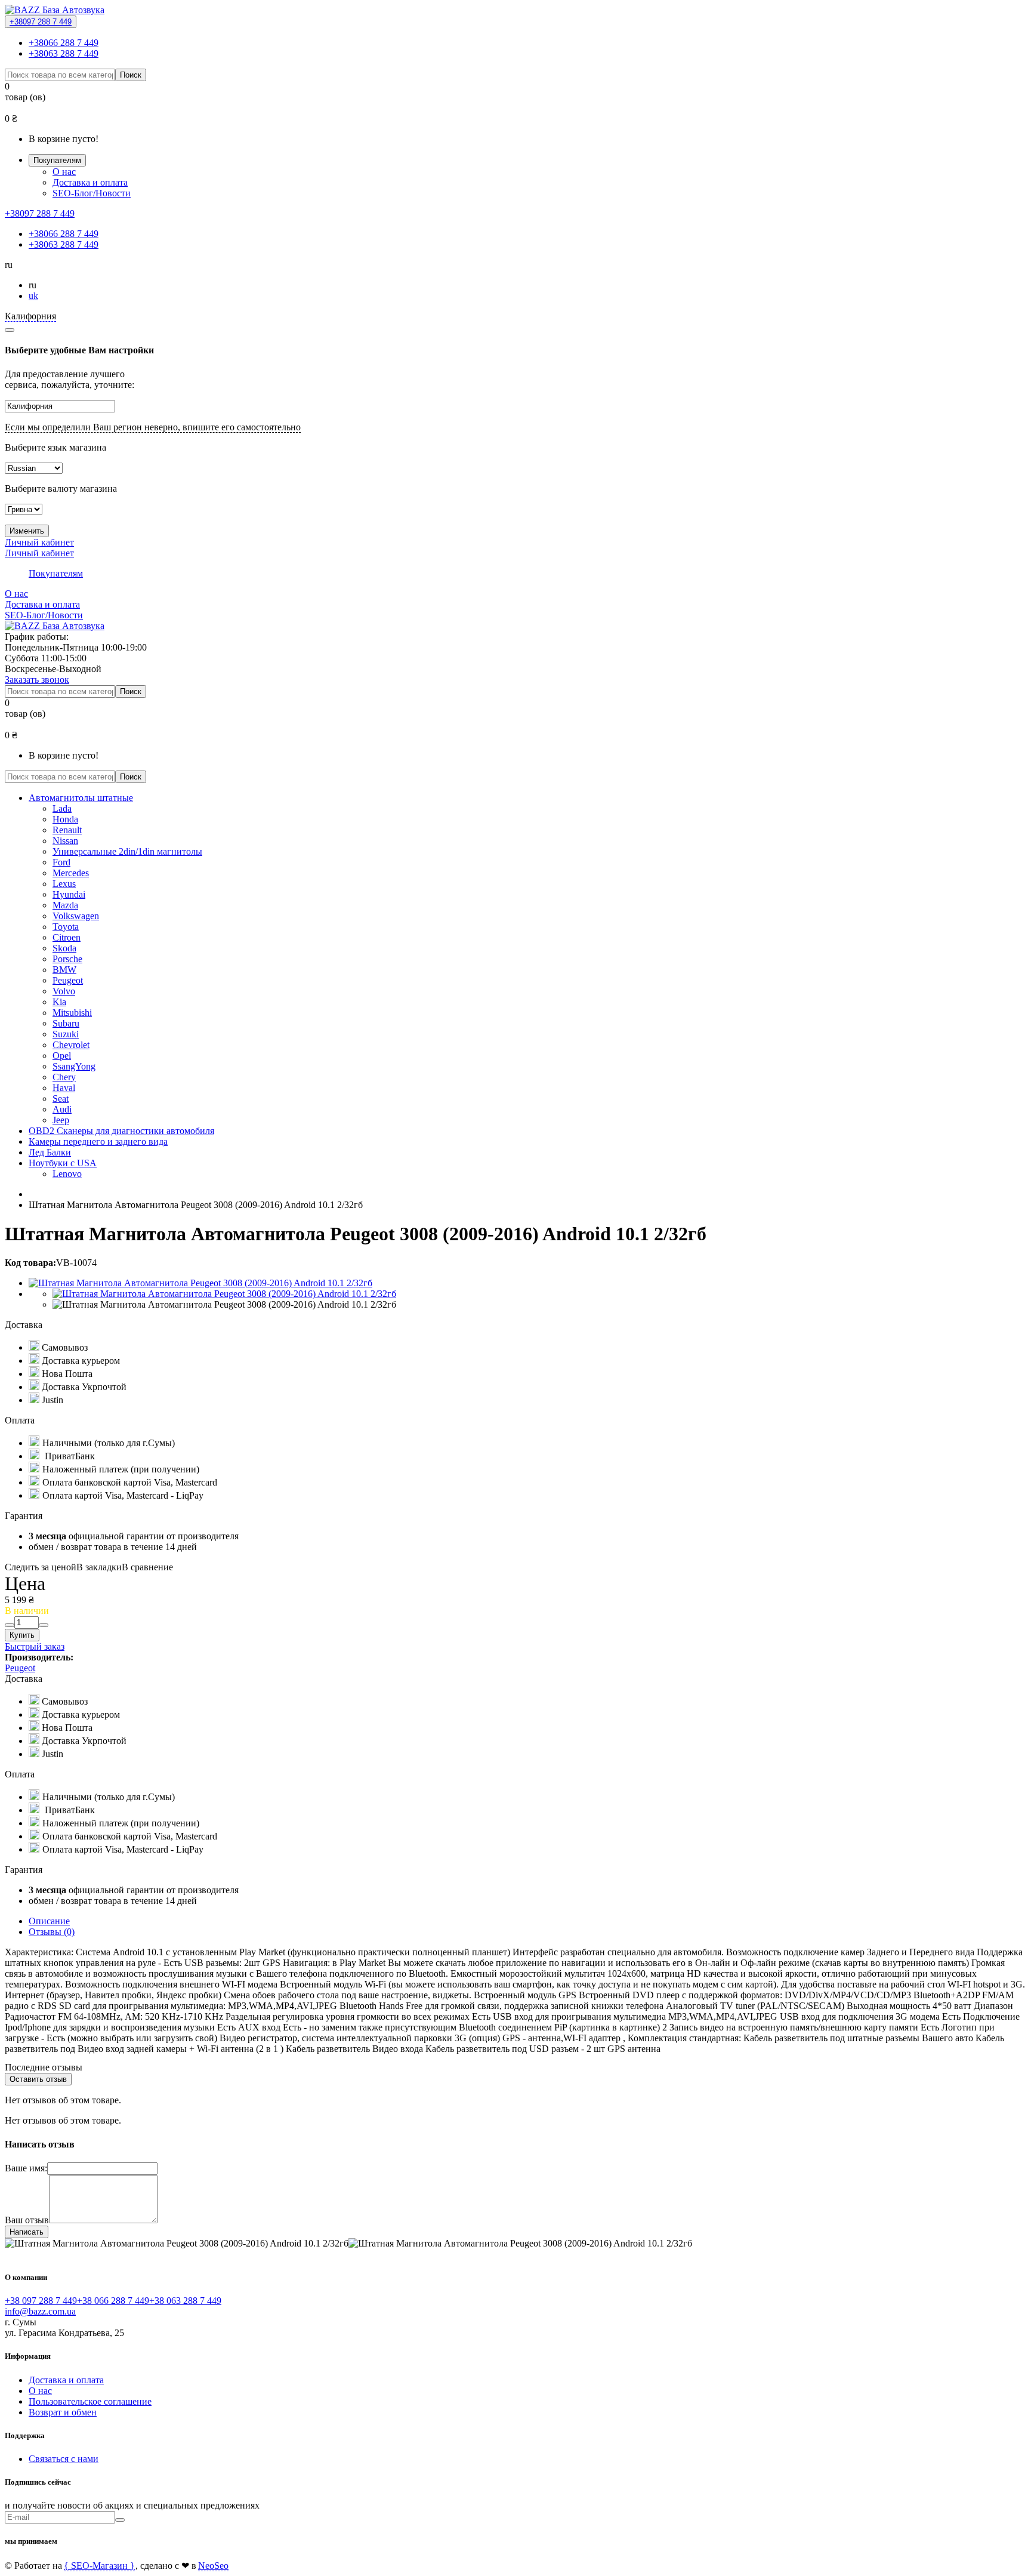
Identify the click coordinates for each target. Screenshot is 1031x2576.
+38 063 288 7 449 (185, 2301)
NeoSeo (213, 2566)
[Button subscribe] (120, 2520)
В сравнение (147, 1567)
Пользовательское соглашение (90, 2401)
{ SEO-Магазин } (99, 2566)
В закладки (99, 1567)
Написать (27, 2232)
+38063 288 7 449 (64, 53)
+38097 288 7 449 (41, 22)
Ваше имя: (26, 2168)
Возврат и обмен (63, 2412)
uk (33, 296)
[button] (515, 265)
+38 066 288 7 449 (113, 2301)
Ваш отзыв (27, 2220)
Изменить (27, 531)
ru (33, 285)
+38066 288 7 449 (64, 43)
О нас (64, 172)
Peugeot (20, 1668)
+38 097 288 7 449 (41, 2301)
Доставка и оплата (90, 182)
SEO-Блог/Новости (92, 193)
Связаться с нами (64, 2459)
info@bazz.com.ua (40, 2311)
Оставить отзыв (38, 2079)
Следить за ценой (41, 1567)
